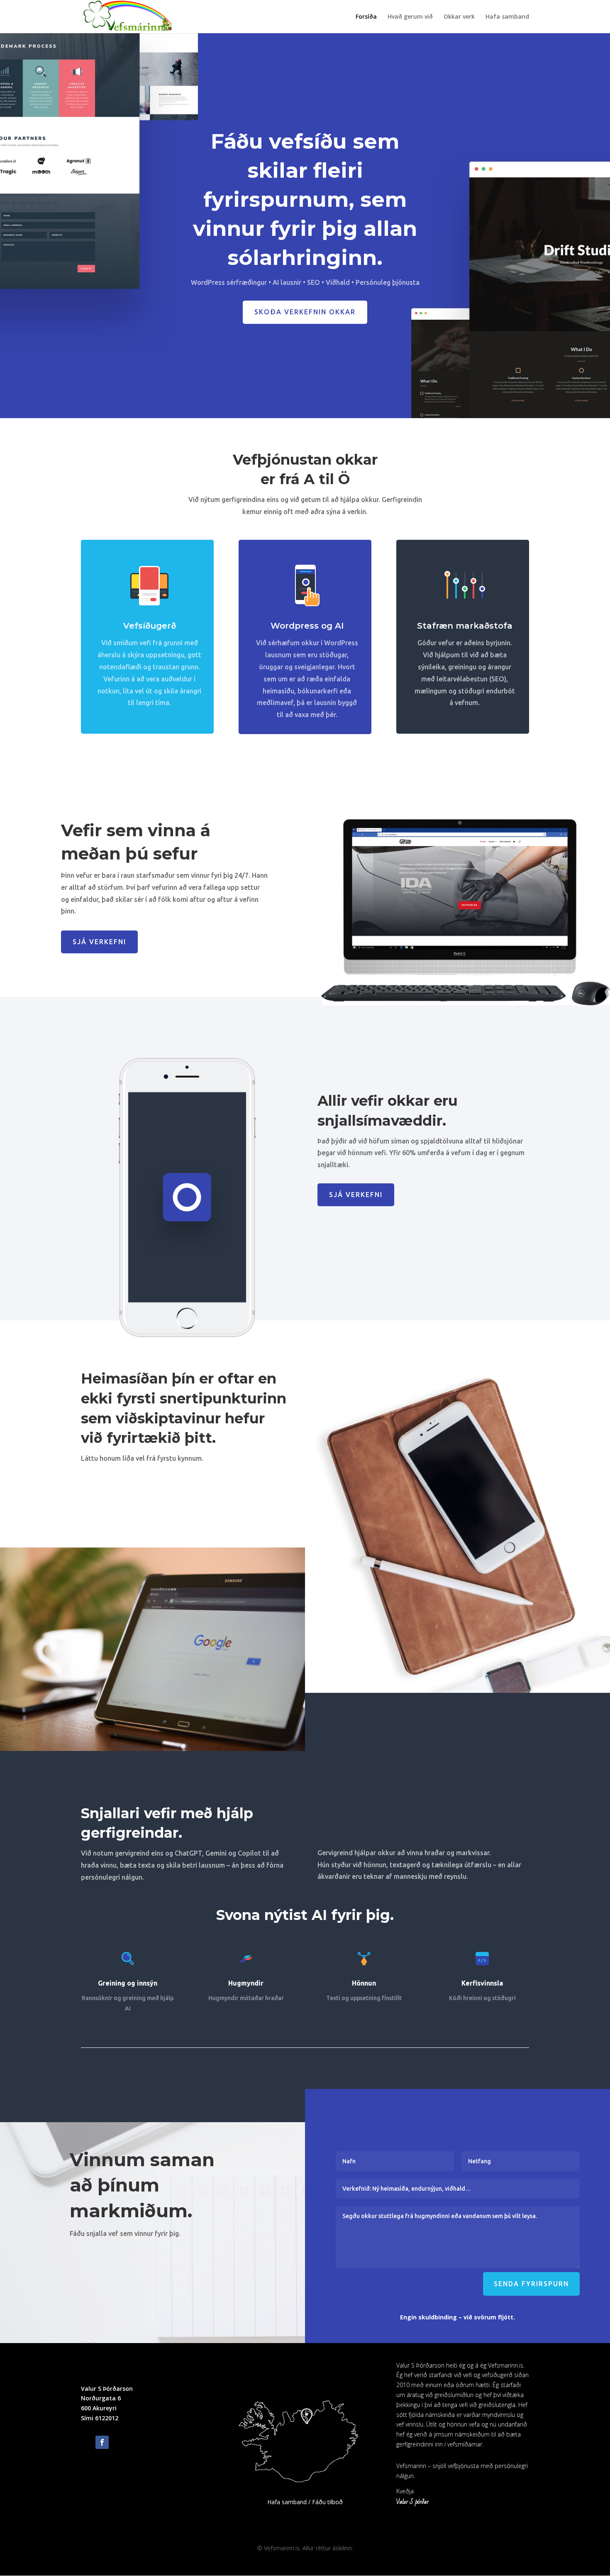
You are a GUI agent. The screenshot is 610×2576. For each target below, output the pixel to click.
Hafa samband (507, 17)
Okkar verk (459, 17)
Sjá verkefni (99, 942)
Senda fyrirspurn (531, 2284)
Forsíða (366, 17)
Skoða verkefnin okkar (305, 312)
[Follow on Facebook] (102, 2442)
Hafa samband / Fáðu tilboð (305, 2502)
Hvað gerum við (410, 17)
